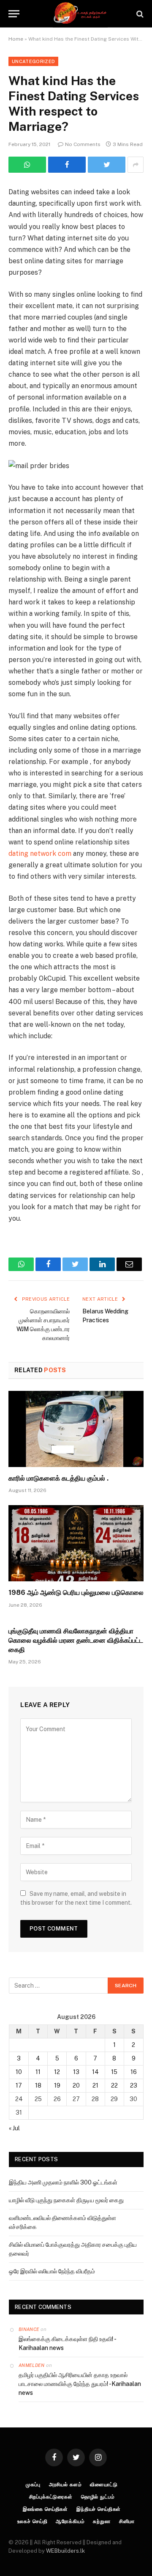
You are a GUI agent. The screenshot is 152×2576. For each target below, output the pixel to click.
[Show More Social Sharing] (136, 165)
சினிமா (127, 2521)
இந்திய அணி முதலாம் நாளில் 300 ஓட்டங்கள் (63, 2182)
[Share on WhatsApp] (27, 165)
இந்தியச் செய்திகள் (99, 2509)
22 (114, 2085)
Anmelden (32, 2365)
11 (38, 2072)
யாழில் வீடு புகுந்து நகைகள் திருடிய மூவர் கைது (66, 2200)
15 (114, 2072)
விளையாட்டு (104, 2485)
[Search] (139, 14)
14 (95, 2072)
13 (76, 2072)
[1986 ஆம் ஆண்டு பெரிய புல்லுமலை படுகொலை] (76, 1543)
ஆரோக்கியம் (70, 2521)
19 (57, 2085)
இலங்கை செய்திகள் (45, 2509)
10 (19, 2072)
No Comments (83, 144)
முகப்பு (33, 2485)
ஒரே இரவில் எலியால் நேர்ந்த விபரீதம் (52, 2271)
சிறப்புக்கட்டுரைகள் (51, 2497)
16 (134, 2072)
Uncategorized (33, 61)
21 (95, 2085)
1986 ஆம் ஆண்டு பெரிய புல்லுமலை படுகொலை (76, 1593)
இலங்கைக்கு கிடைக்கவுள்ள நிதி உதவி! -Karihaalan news (68, 2343)
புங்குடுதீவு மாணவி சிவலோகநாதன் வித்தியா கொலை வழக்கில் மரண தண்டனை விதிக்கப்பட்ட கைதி (76, 1640)
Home (16, 39)
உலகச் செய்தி (33, 2521)
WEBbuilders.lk (65, 2551)
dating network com (40, 854)
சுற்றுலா (102, 2521)
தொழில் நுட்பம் (98, 2497)
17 (19, 2085)
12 (57, 2072)
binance (29, 2329)
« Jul (14, 2128)
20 (76, 2085)
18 (38, 2085)
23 (134, 2085)
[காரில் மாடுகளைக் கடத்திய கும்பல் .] (76, 1429)
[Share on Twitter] (67, 165)
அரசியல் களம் (65, 2485)
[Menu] (14, 14)
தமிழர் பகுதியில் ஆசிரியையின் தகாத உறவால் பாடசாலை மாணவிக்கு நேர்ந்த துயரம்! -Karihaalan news (80, 2384)
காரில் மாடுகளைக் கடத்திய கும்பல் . (58, 1478)
